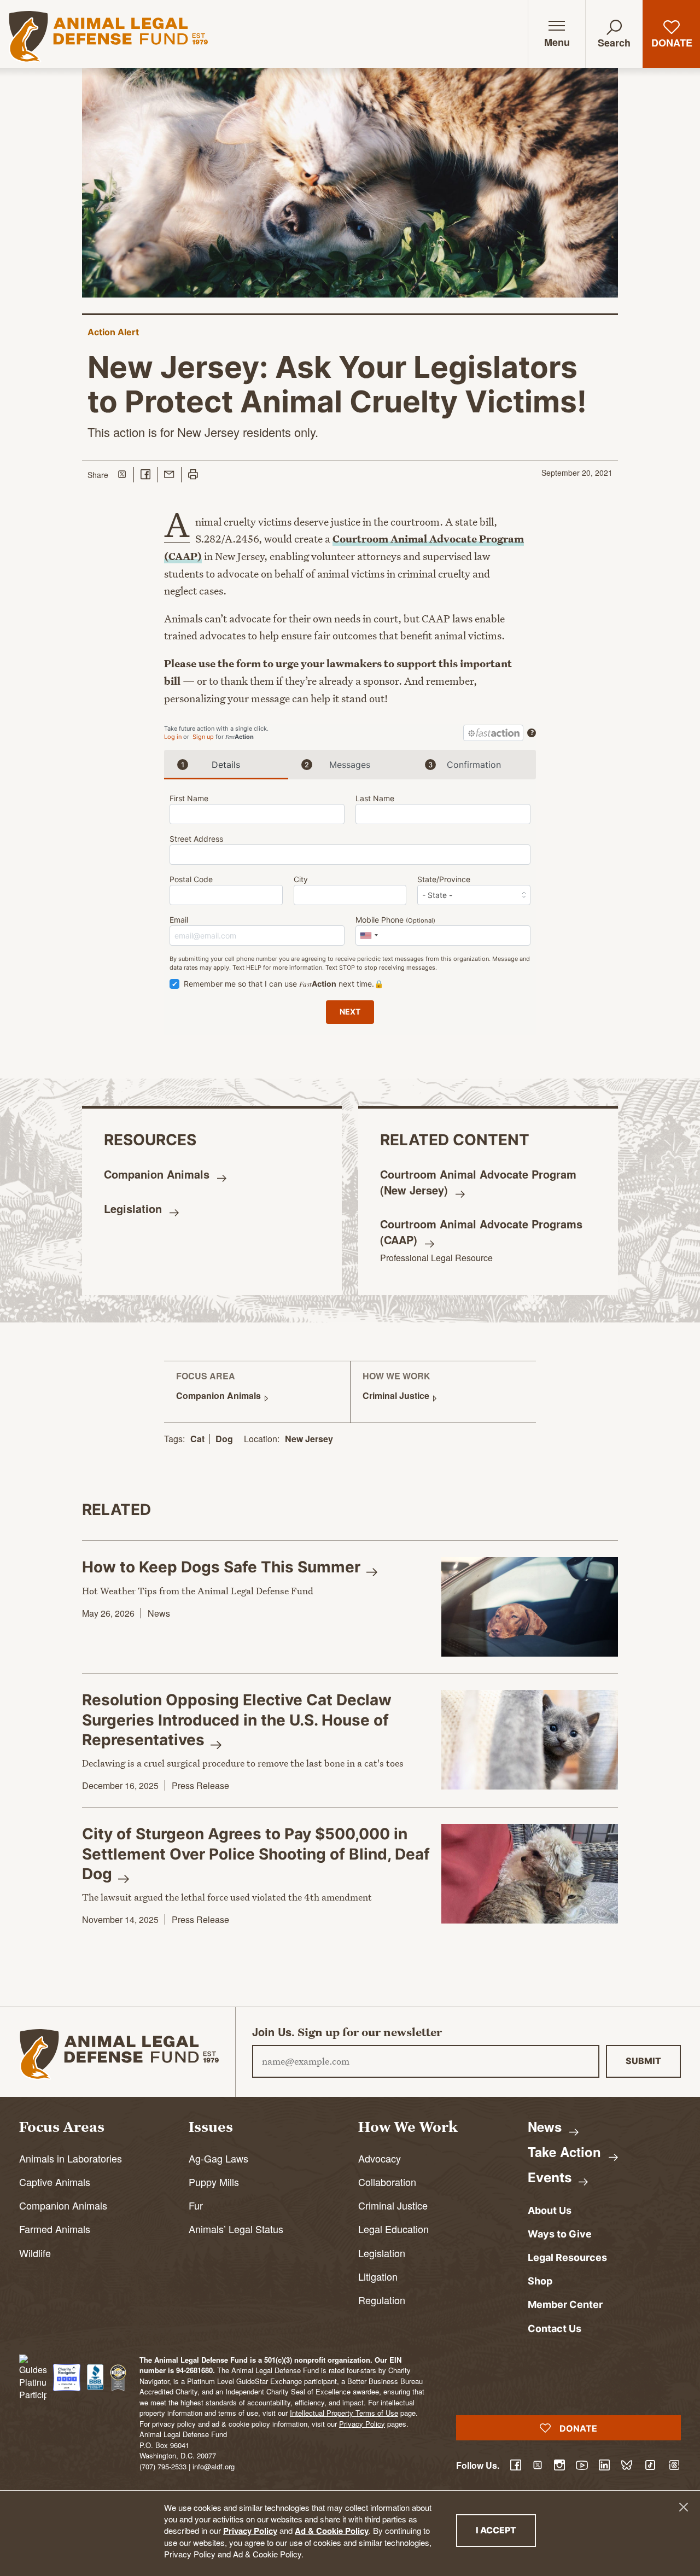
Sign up (203, 737)
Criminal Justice (393, 2205)
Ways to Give (560, 2234)
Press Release (200, 1785)
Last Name (375, 798)
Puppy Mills (214, 2182)
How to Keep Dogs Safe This (223, 1567)
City (301, 879)
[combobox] (369, 936)
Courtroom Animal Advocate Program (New (478, 1182)
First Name (189, 798)
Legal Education (393, 2229)
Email (179, 920)
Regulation (382, 2300)
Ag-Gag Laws (218, 2158)
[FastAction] (493, 733)
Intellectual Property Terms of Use (344, 2413)
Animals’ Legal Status (236, 2229)
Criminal (397, 1395)
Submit (643, 2061)
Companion (158, 1174)
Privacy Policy (250, 2531)
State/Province (444, 879)
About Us (550, 2210)
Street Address (196, 839)
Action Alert (113, 332)
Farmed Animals (55, 2229)
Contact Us (555, 2329)
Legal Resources (567, 2257)
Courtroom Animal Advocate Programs (481, 1232)
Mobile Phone (395, 920)
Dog (224, 1439)
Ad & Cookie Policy (332, 2531)
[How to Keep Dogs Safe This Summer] (530, 1607)
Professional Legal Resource (436, 1258)
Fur (196, 2205)
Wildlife (35, 2253)
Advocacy (380, 2158)
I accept (506, 2530)
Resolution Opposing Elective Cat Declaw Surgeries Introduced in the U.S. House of (237, 1720)
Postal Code (191, 879)
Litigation (378, 2276)
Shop (540, 2281)
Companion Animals (63, 2205)
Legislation (382, 2253)
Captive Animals (55, 2182)
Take (566, 2152)
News (159, 1613)
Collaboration (387, 2182)
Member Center (565, 2304)
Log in (173, 737)
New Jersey (309, 1439)
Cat (197, 1439)
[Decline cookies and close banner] (684, 2507)
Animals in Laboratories (71, 2158)
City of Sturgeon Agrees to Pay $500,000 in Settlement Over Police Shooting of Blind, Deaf (256, 1854)
